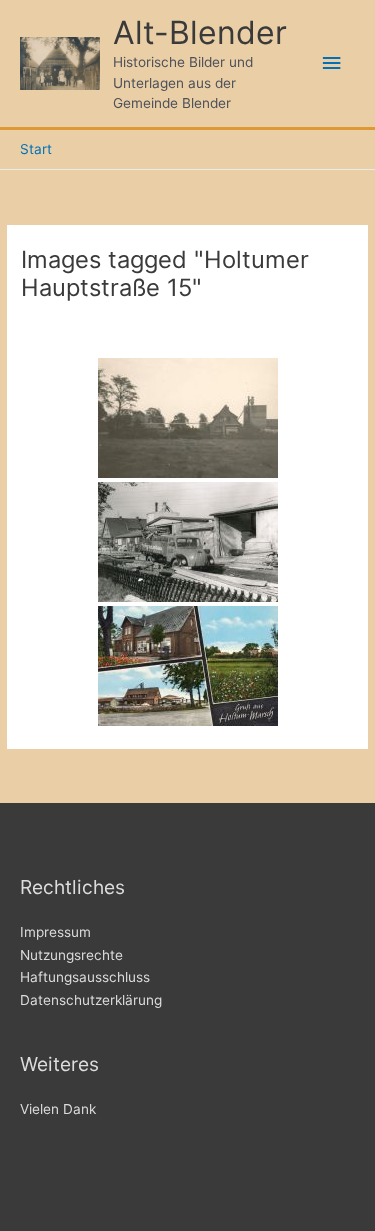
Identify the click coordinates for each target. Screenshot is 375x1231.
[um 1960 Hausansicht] (188, 418)
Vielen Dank (58, 1109)
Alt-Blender (200, 32)
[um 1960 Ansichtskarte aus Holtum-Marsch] (188, 666)
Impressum (55, 932)
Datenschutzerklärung (91, 1000)
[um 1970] (188, 542)
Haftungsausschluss (85, 977)
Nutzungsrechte (71, 955)
